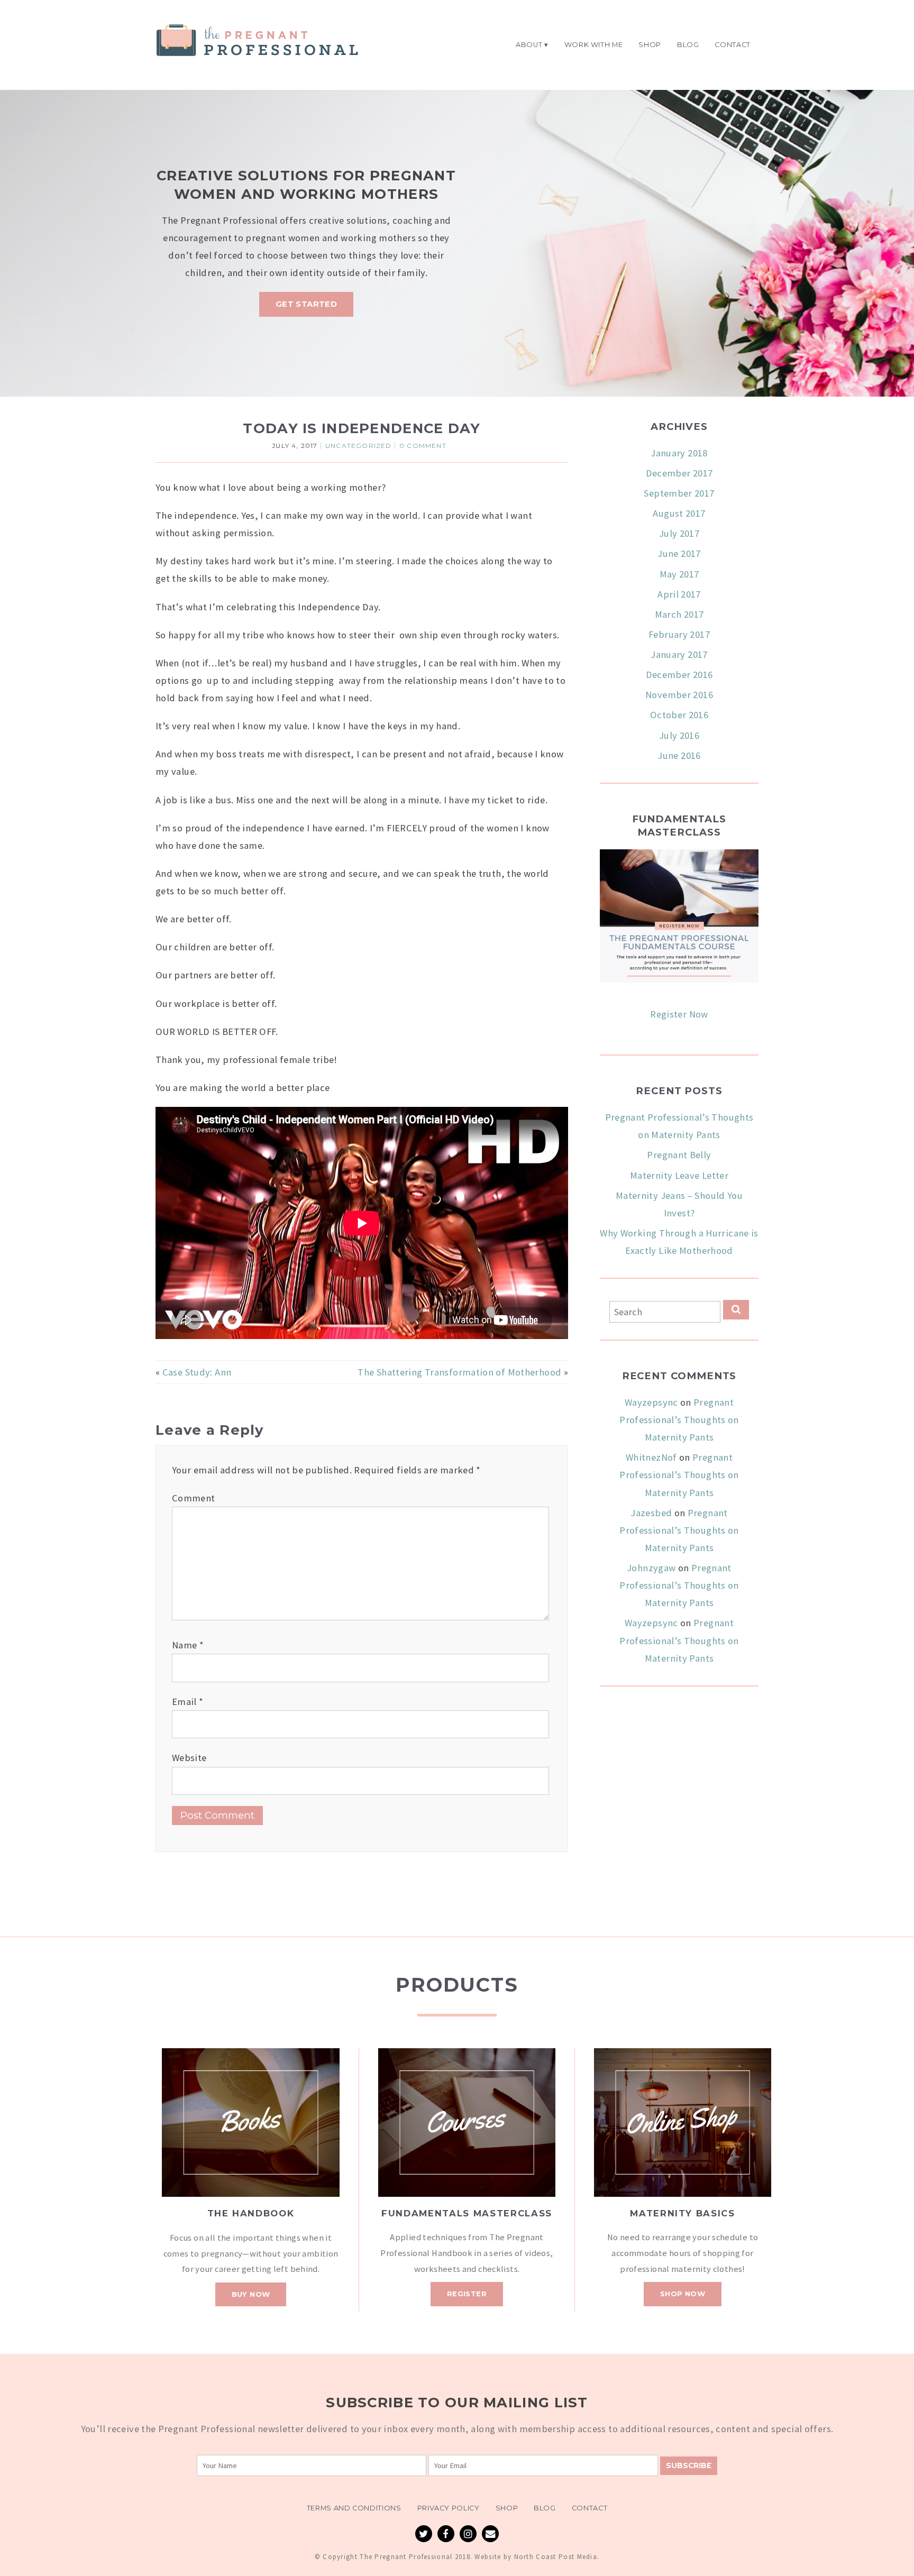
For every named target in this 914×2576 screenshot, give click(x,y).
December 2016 (679, 675)
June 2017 (679, 553)
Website (189, 1758)
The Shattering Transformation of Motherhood (459, 1372)
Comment (194, 1498)
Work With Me (594, 45)
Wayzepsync (651, 1402)
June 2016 (679, 755)
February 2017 (679, 634)
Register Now (679, 1014)
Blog (688, 45)
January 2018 (679, 453)
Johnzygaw (651, 1568)
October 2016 (679, 715)
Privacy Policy (449, 2508)
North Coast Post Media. (557, 2557)
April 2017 (679, 594)
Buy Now (251, 2294)
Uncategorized (359, 446)
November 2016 (679, 695)
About (529, 45)
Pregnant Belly (679, 1155)
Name (188, 1645)
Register (467, 2294)
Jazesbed (651, 1513)
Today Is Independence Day (362, 428)
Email (188, 1702)
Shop (650, 45)
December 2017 (679, 473)
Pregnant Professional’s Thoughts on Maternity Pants (679, 1420)
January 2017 (679, 654)
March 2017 (679, 614)
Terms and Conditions (354, 2508)
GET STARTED (306, 304)
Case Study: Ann (197, 1372)
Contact (733, 45)
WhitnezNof (651, 1457)
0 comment (423, 446)
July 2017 (679, 533)
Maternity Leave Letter (679, 1175)
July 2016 (679, 735)
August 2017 (679, 513)
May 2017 (679, 574)
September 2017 (679, 493)
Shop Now (683, 2294)
